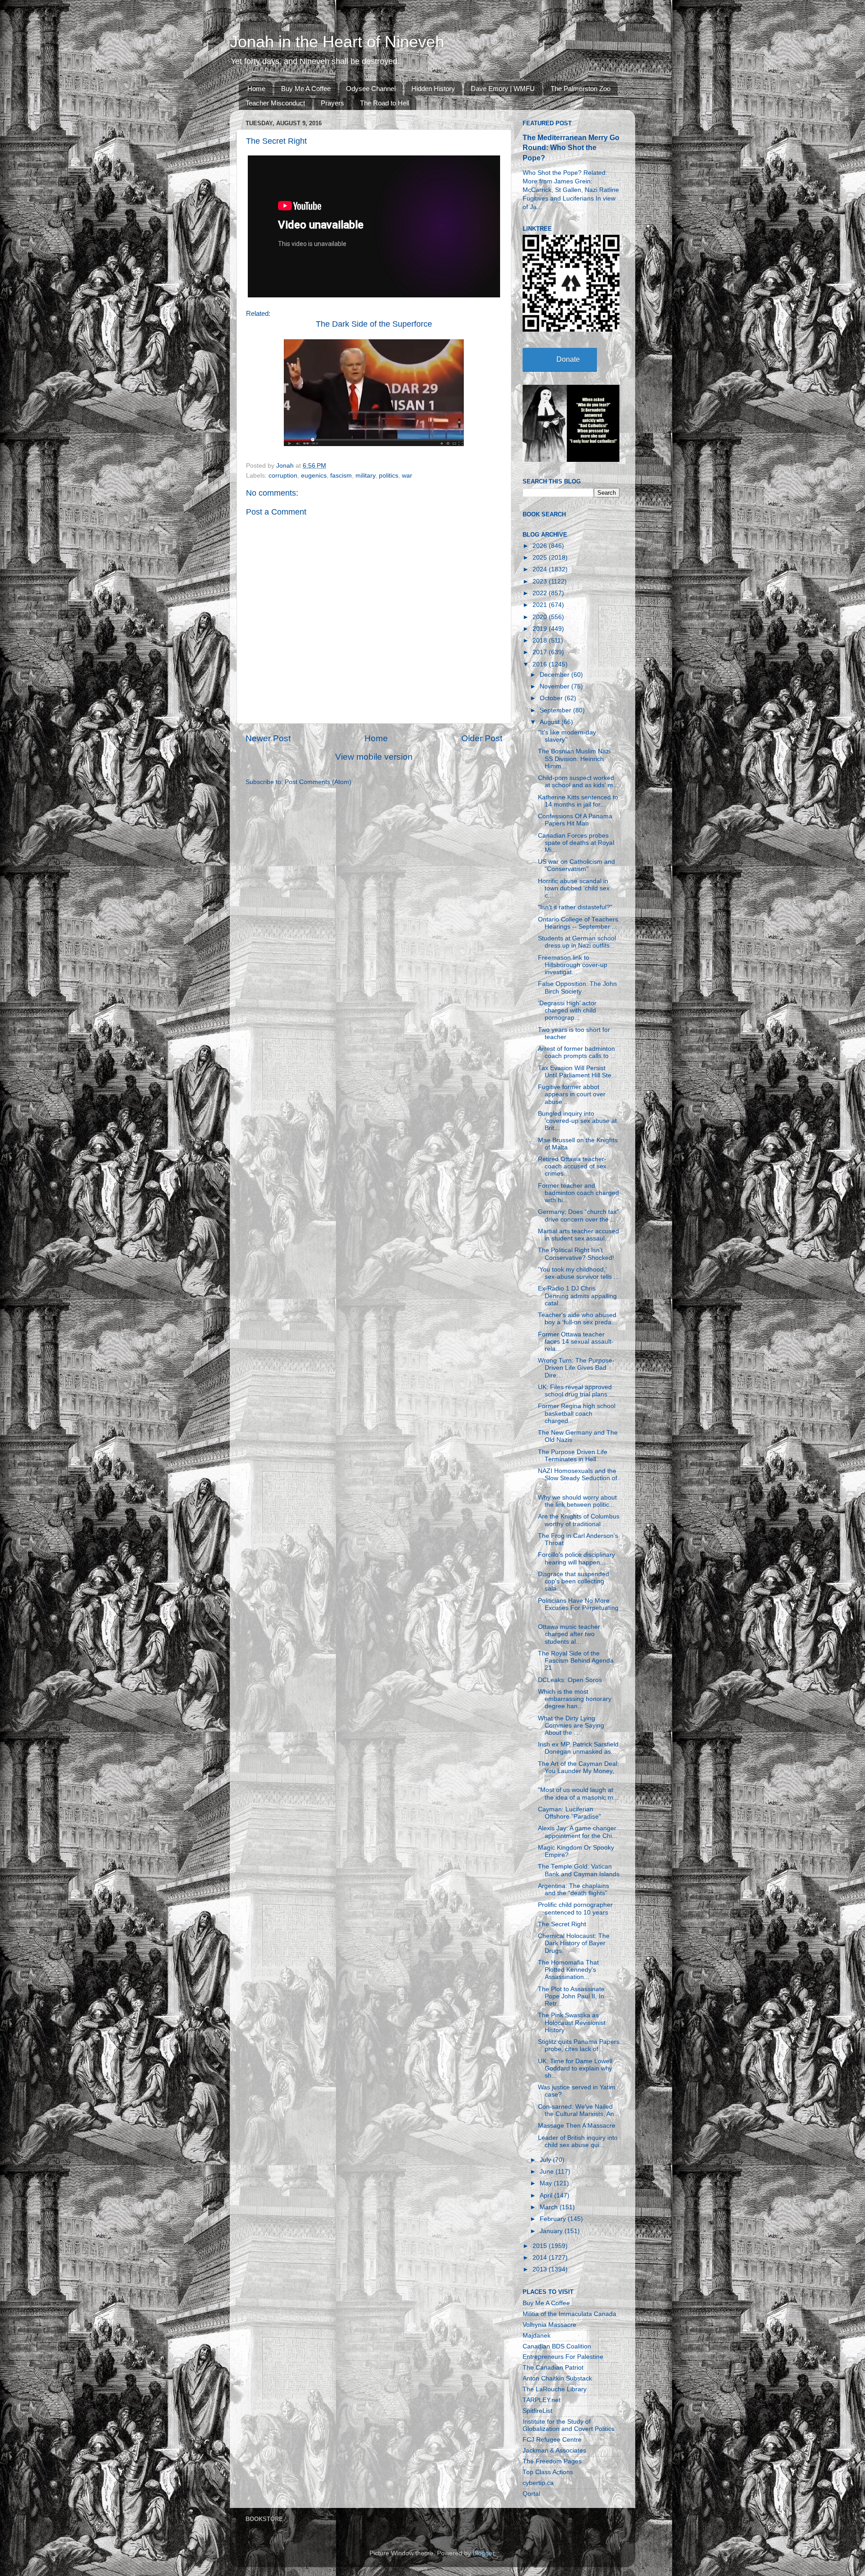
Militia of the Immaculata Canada (569, 2314)
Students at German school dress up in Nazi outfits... (577, 942)
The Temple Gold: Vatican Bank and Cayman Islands (579, 1870)
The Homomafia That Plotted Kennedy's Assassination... (568, 1970)
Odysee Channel (371, 89)
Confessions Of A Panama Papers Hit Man (575, 820)
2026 (541, 546)
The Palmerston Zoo (580, 89)
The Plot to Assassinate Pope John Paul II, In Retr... (571, 1996)
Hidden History (433, 89)
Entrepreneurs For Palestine (563, 2357)
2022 (541, 593)
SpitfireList (537, 2411)
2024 (541, 569)
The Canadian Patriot (553, 2368)
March (550, 2207)
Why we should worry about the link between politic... (577, 1501)
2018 (541, 641)
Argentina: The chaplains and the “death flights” (574, 1890)
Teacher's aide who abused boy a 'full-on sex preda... (577, 1319)
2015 (541, 2246)
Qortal (531, 2494)
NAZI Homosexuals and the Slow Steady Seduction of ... (578, 1478)
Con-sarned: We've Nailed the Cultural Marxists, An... (579, 2110)
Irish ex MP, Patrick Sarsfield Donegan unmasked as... (578, 1748)
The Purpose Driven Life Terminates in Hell (573, 1456)
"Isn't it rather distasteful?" (575, 907)
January (552, 2231)
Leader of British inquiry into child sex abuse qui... (578, 2141)
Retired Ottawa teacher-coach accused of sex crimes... (572, 1166)
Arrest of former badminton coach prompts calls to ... (577, 1052)
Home (256, 89)
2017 (541, 652)
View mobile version (374, 757)
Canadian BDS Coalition (557, 2346)
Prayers (332, 103)
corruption (283, 476)
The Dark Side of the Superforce (374, 324)
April (547, 2195)
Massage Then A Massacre (577, 2126)
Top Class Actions (548, 2472)
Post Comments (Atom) (318, 782)
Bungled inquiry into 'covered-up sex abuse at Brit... (577, 1121)
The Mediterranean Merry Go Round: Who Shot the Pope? (571, 148)
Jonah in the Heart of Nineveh (337, 42)
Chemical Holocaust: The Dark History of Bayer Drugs (574, 1943)
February (554, 2219)
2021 (541, 605)
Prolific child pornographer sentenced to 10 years (575, 1908)
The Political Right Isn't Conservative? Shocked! (576, 1254)
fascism (341, 476)
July (546, 2160)
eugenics (314, 476)
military (365, 476)
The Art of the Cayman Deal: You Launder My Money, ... (578, 1771)
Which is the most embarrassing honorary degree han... (575, 1699)
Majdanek (537, 2336)
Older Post (482, 738)
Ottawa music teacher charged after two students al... (569, 1634)
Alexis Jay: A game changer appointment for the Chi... (578, 1832)
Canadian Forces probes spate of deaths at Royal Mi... (576, 843)
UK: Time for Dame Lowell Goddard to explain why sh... (575, 2068)
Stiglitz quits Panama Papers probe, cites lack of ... (579, 2045)
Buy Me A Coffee (306, 89)
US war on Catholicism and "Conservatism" (576, 865)
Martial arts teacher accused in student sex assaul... (578, 1235)
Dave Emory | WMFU (503, 89)
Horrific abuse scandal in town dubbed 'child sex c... (574, 888)
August (551, 722)
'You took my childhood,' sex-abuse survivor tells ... (578, 1273)
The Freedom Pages (552, 2461)
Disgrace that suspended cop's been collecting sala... (574, 1581)
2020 (541, 617)
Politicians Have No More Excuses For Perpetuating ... (578, 1608)
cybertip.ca (538, 2483)
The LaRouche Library (555, 2389)
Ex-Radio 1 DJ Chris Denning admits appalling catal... (577, 1296)
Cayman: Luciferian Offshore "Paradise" (569, 1813)
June (548, 2172)
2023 (541, 581)
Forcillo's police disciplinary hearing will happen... (576, 1558)
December (555, 675)
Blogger (483, 2553)
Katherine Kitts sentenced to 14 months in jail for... (578, 801)
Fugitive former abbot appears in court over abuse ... (572, 1094)
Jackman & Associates (554, 2451)
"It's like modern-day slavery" (567, 736)
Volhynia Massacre (549, 2325)
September (556, 710)
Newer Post (268, 738)
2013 (541, 2269)
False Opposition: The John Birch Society (577, 987)
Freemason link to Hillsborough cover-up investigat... (573, 965)
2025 (541, 558)
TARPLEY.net (542, 2400)
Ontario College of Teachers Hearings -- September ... (578, 923)
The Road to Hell (385, 103)
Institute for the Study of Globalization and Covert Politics (569, 2425)
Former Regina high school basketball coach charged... (577, 1413)
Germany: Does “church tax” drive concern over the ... (578, 1215)
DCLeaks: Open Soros (570, 1680)
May (547, 2183)
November (555, 686)
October (552, 698)
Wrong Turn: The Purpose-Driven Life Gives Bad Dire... (576, 1368)
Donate (568, 359)
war (407, 476)
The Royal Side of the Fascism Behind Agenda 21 (576, 1661)
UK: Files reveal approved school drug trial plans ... (576, 1391)
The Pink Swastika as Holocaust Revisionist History (572, 2022)
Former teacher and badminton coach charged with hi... (578, 1193)
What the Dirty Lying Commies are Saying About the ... (571, 1726)
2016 (541, 664)
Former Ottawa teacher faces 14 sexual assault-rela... (576, 1342)
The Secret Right (562, 1924)
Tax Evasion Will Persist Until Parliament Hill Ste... (577, 1072)
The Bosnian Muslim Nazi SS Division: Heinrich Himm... (574, 759)
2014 (541, 2258)
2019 (541, 629)
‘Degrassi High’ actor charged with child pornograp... (567, 1010)
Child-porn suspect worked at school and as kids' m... (578, 782)
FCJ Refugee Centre (552, 2440)
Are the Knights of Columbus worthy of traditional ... (579, 1520)
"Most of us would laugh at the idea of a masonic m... (578, 1794)
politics (389, 476)
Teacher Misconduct (275, 103)
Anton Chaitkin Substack (557, 2378)
